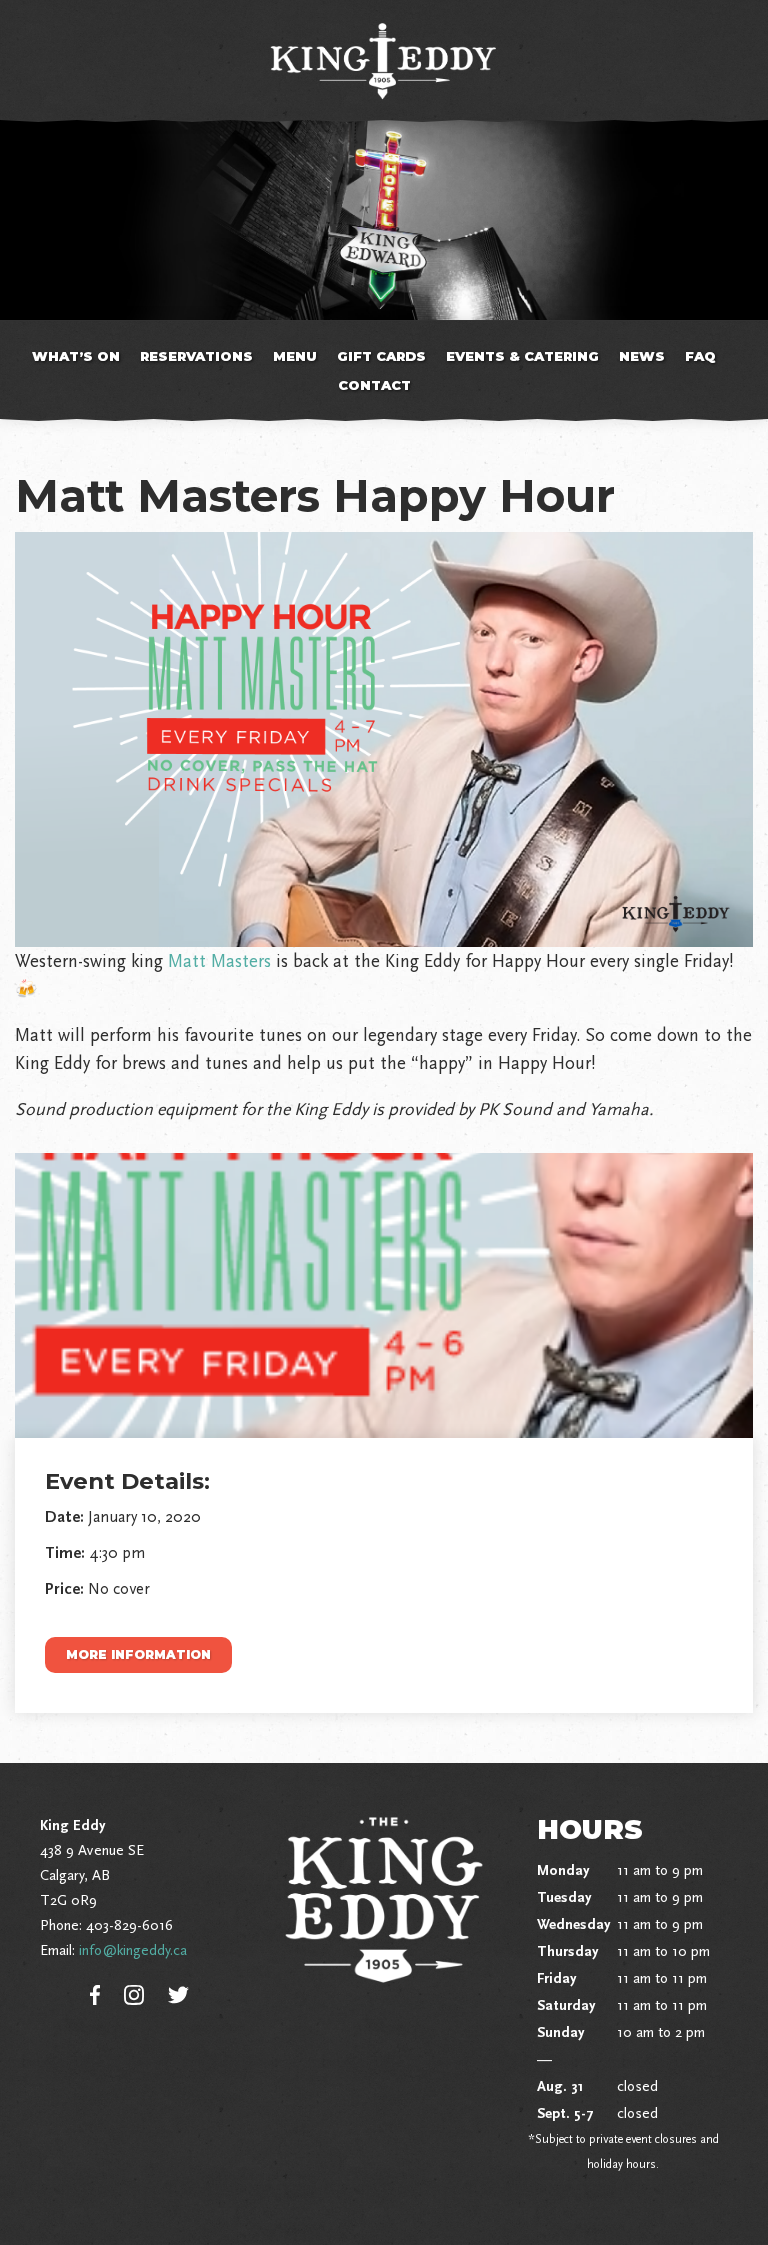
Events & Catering (522, 356)
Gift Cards (381, 356)
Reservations (196, 356)
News (642, 356)
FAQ (700, 356)
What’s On (76, 356)
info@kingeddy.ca (133, 1950)
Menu (295, 356)
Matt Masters (219, 961)
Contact (374, 385)
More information (138, 1654)
